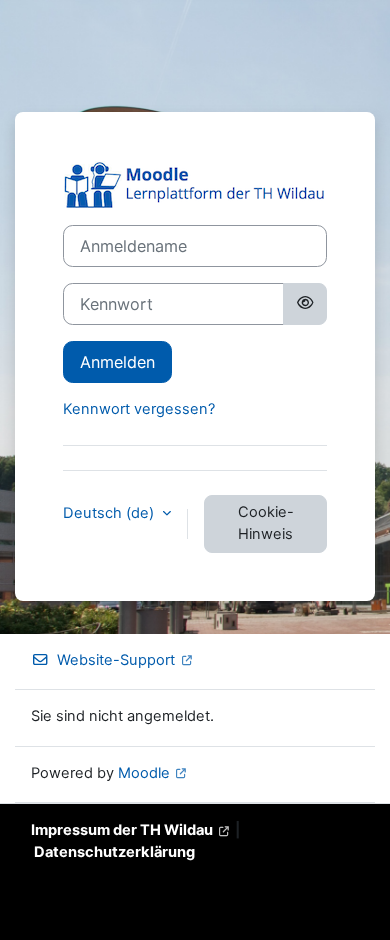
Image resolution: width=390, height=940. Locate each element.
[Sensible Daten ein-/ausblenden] (305, 304)
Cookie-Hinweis (266, 523)
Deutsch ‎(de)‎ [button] (110, 513)
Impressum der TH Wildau (122, 830)
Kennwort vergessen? (139, 409)
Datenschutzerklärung (114, 852)
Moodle (144, 773)
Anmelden (117, 362)
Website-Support (116, 660)
